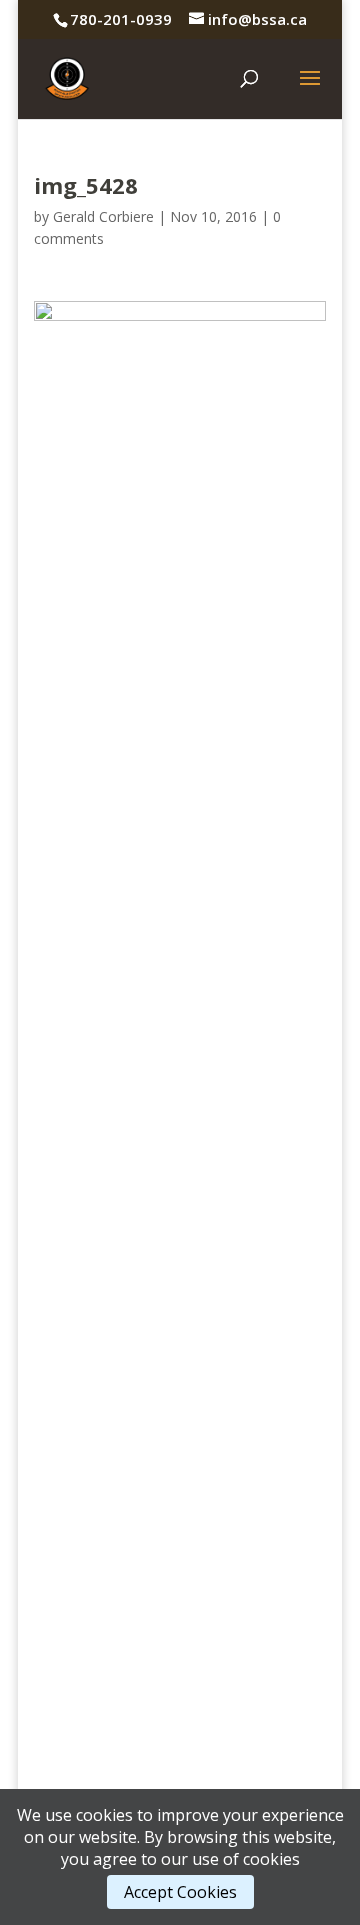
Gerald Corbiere (103, 216)
